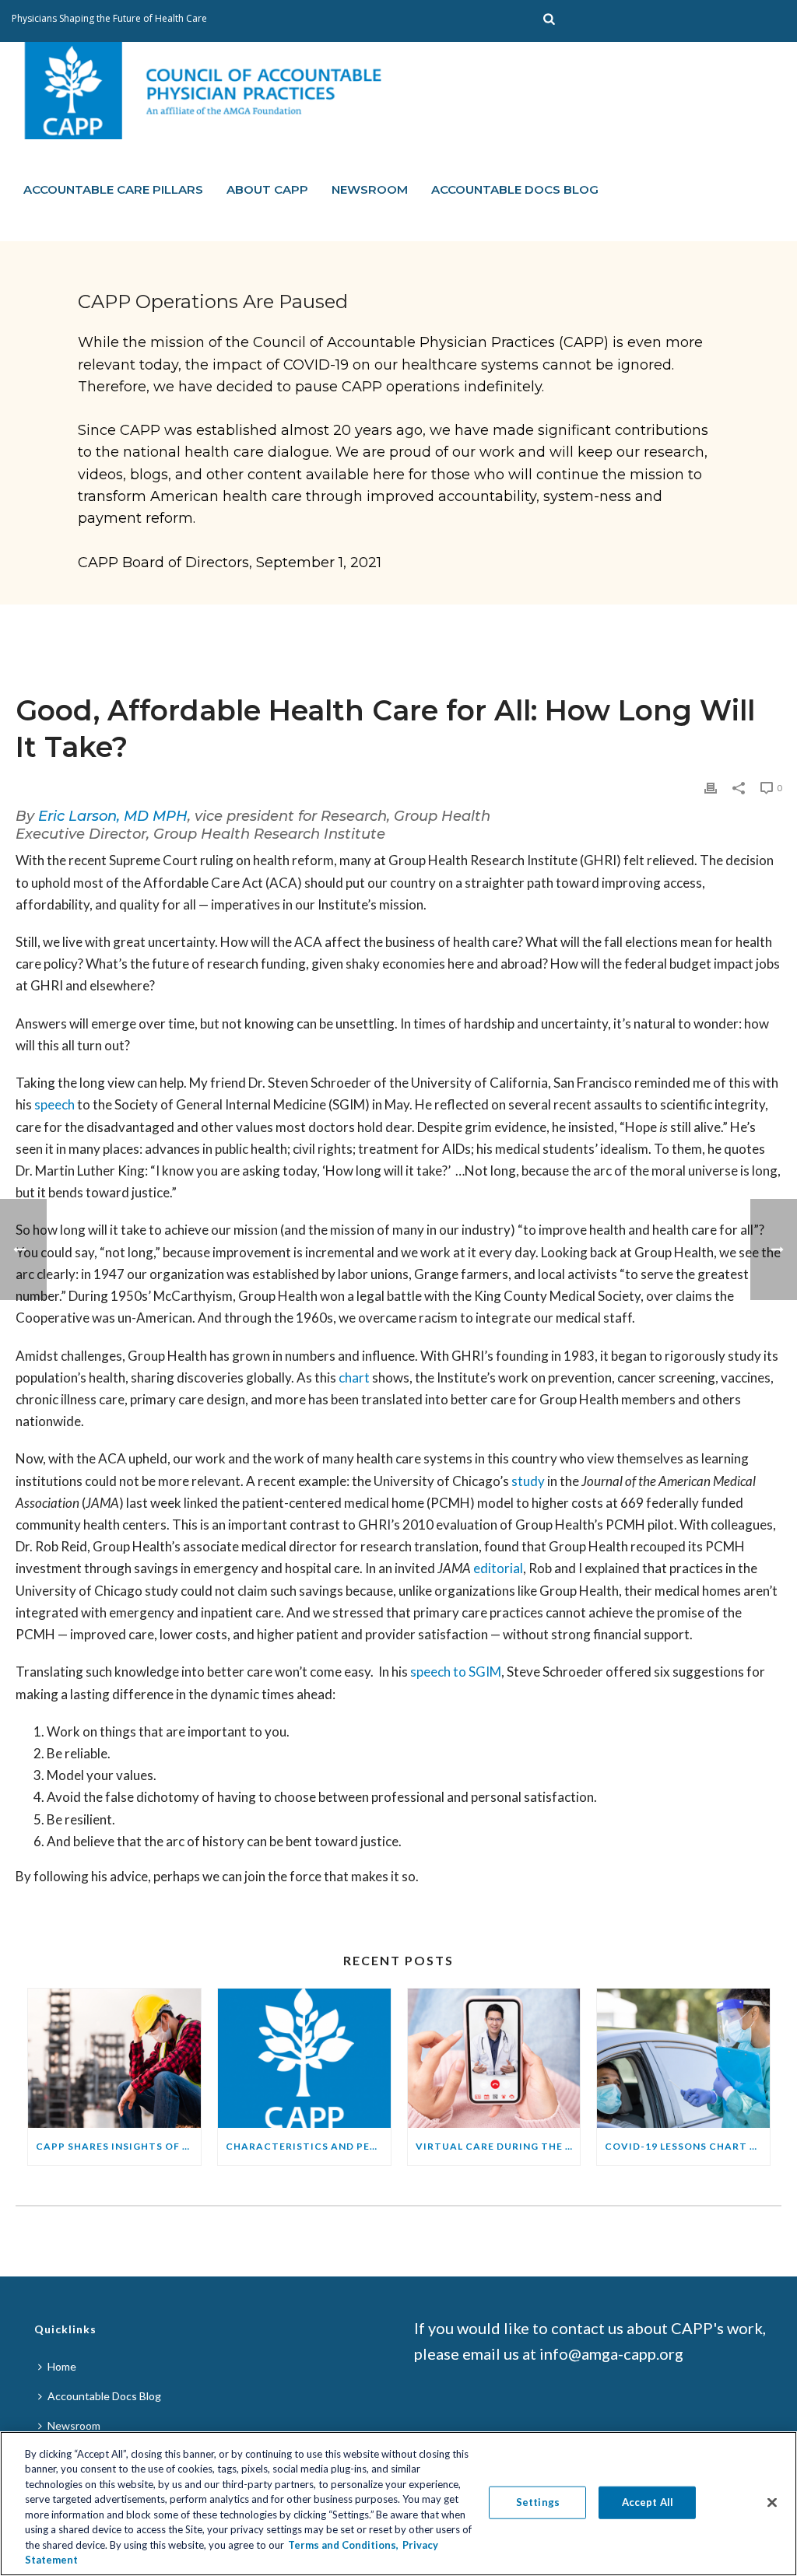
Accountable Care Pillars (113, 189)
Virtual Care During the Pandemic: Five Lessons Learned (498, 2146)
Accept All (648, 2502)
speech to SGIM (456, 1672)
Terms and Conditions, (343, 2545)
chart (354, 1377)
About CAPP (267, 189)
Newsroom (370, 189)
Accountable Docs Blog (515, 189)
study (528, 1481)
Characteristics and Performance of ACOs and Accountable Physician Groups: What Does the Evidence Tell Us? (308, 2146)
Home (62, 2366)
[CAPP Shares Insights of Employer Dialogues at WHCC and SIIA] (114, 2058)
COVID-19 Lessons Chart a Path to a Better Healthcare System (687, 2146)
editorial (498, 1568)
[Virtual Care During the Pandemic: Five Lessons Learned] (494, 2058)
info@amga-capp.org (611, 2353)
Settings (538, 2502)
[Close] (772, 2502)
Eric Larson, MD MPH (113, 816)
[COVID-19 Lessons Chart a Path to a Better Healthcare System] (683, 2058)
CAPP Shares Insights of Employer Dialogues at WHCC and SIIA (118, 2146)
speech (54, 1104)
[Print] (711, 787)
